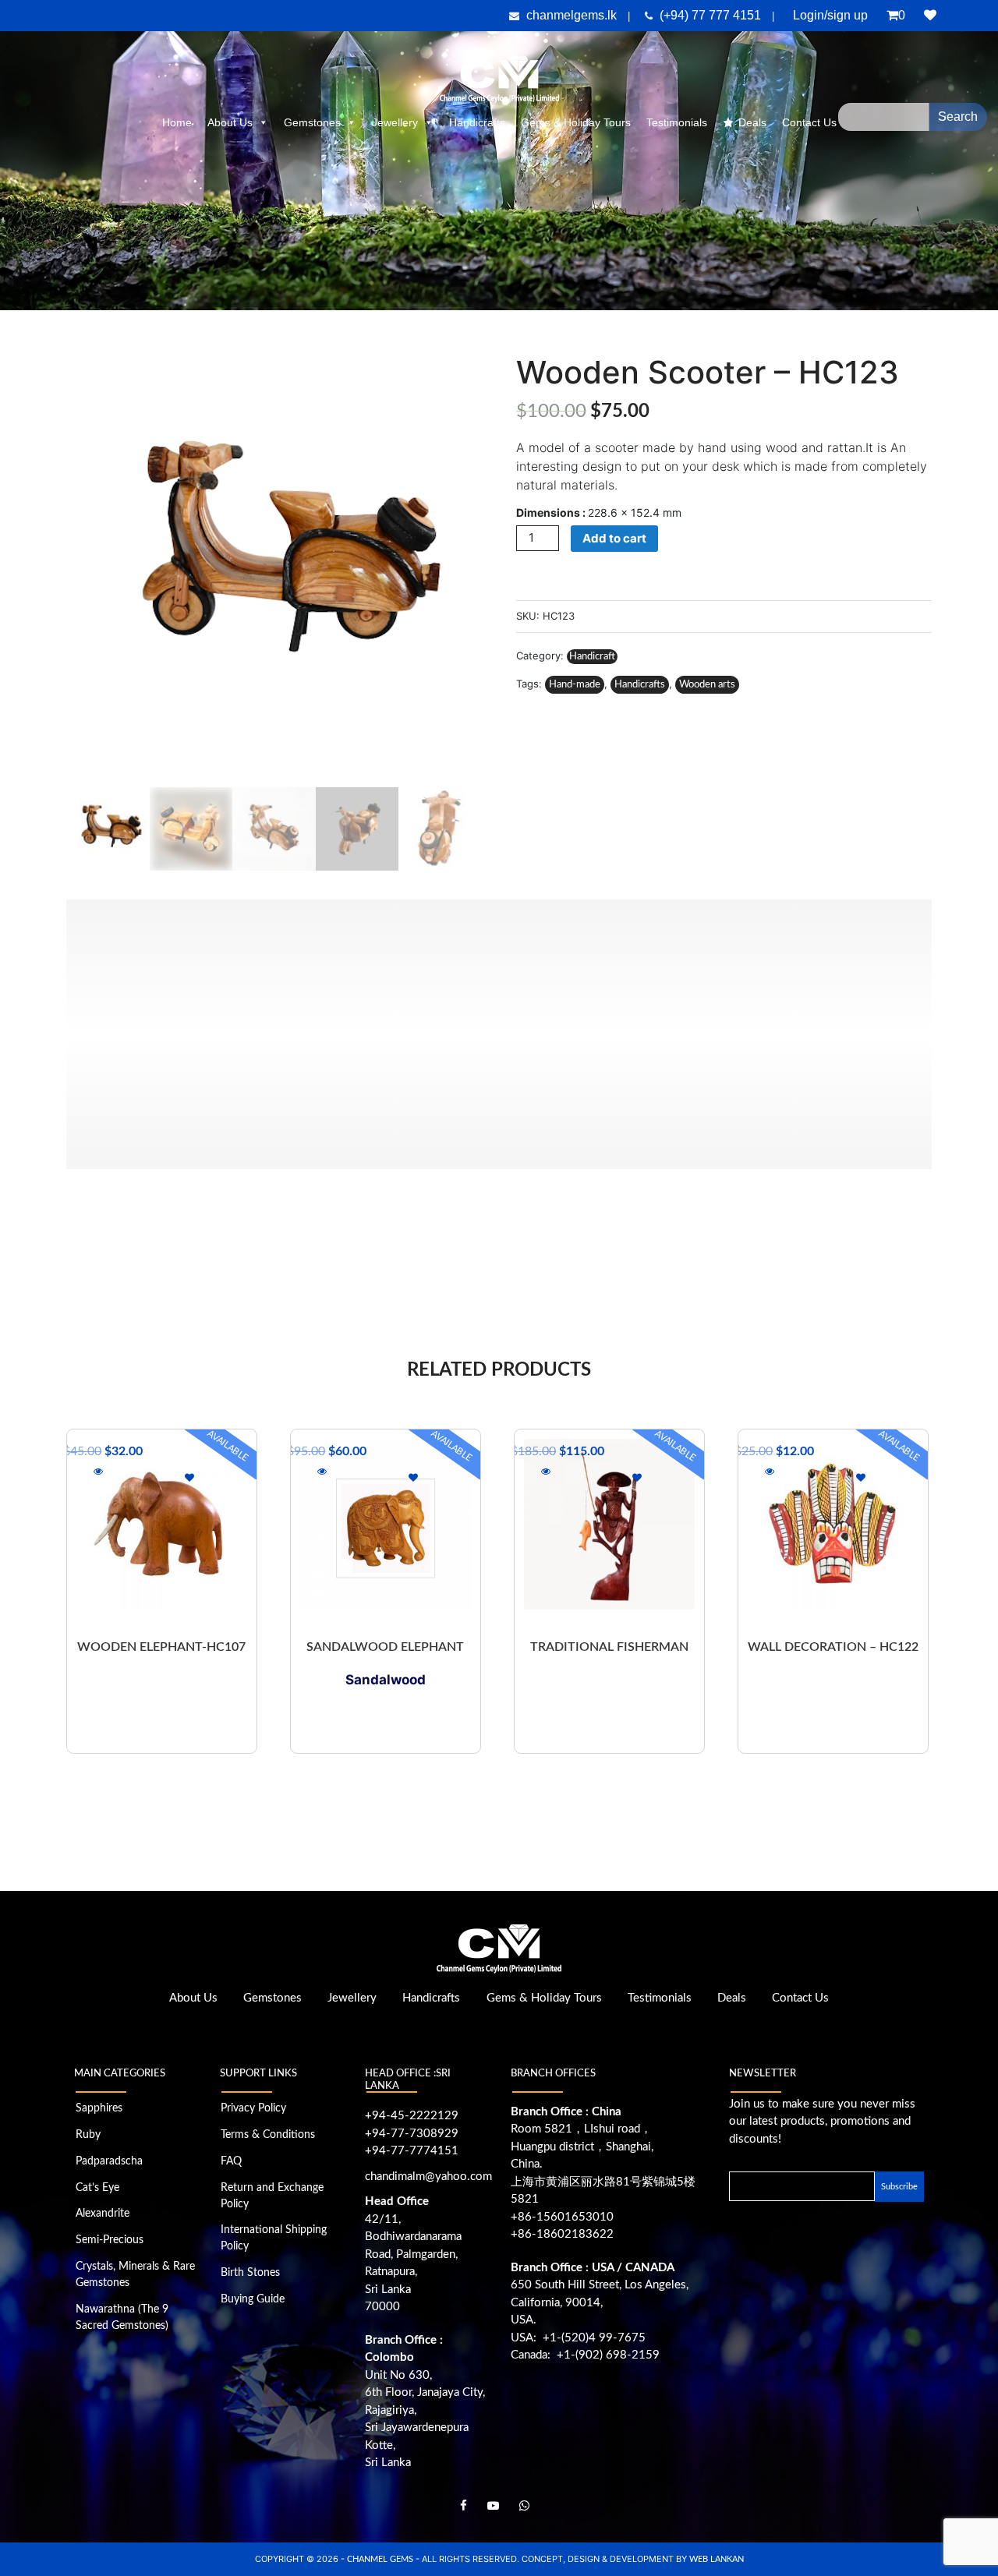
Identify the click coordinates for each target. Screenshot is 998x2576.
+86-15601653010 (562, 2217)
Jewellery (395, 122)
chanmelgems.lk (572, 15)
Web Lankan (717, 2559)
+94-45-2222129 (412, 2116)
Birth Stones (250, 2273)
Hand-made (575, 685)
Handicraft (592, 657)
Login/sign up (830, 15)
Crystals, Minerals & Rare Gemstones (135, 2275)
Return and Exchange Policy (272, 2196)
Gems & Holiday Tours (576, 122)
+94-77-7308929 (412, 2134)
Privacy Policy (253, 2108)
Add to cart (614, 538)
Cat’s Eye (97, 2188)
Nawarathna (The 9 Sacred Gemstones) (122, 2318)
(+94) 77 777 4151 (712, 15)
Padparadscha (109, 2161)
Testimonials (677, 122)
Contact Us (800, 1998)
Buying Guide (253, 2299)
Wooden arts (707, 685)
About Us (230, 122)
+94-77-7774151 (412, 2151)
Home (177, 122)
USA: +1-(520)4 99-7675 (578, 2338)
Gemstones (312, 122)
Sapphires (99, 2108)
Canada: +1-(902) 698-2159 (585, 2355)
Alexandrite (103, 2214)
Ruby (88, 2135)
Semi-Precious (110, 2240)
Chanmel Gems (381, 2559)
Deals (752, 122)
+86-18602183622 (562, 2234)
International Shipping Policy (274, 2238)
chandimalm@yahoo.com (428, 2177)
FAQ (231, 2161)
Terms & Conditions (268, 2135)
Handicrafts (477, 122)
